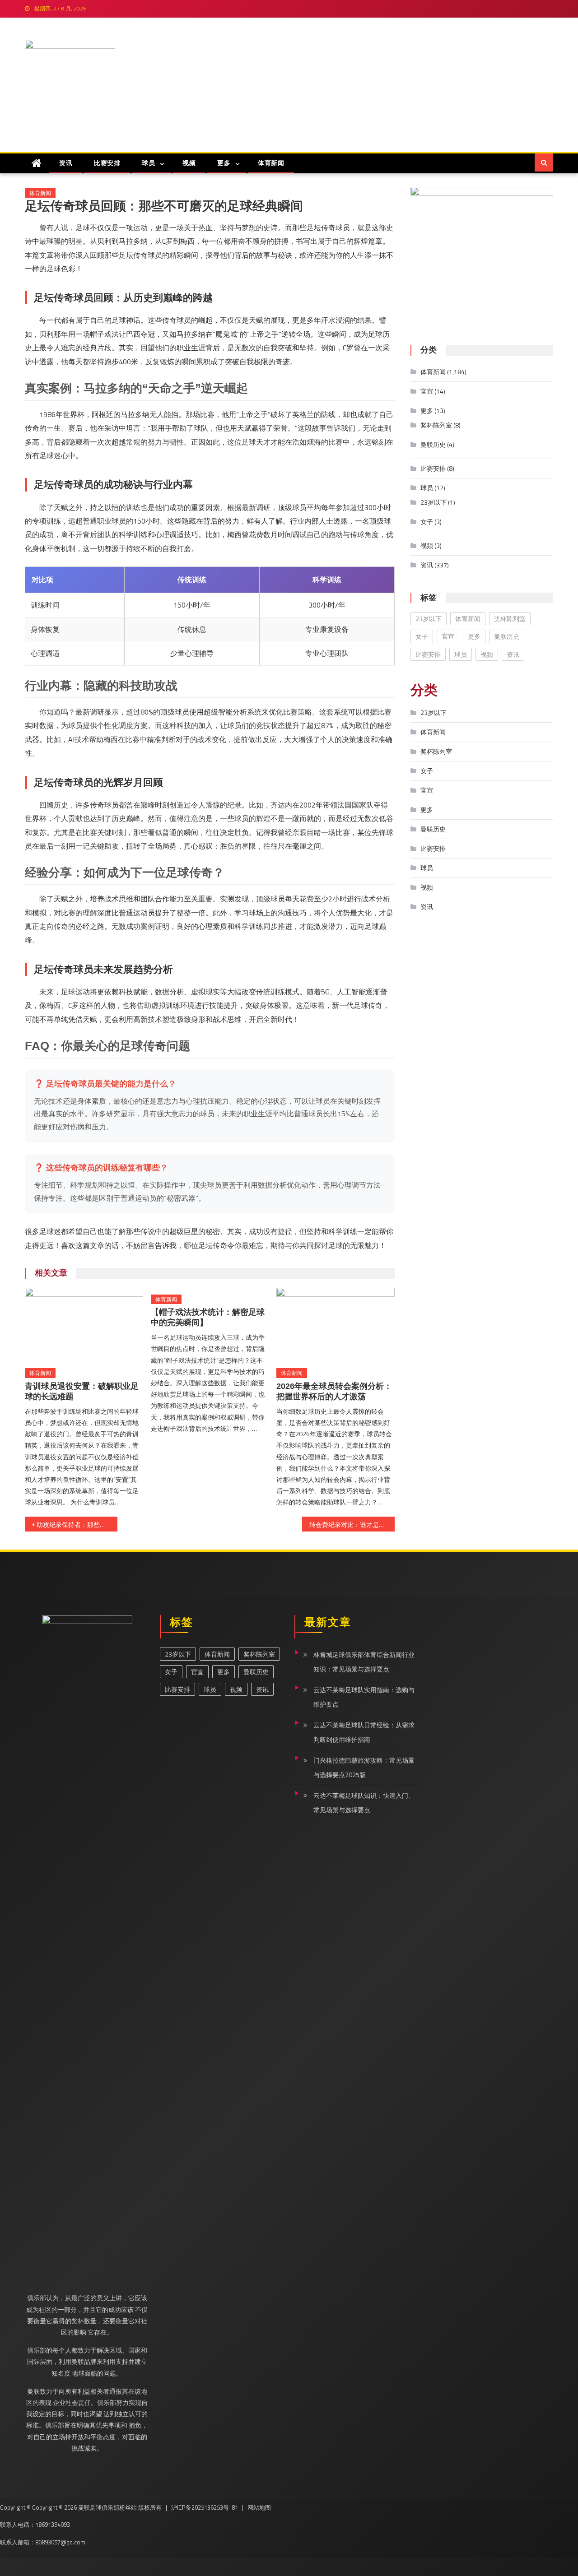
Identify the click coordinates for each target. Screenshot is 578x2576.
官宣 (427, 391)
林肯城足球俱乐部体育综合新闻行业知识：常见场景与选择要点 (364, 1662)
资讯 (66, 163)
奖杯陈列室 (436, 425)
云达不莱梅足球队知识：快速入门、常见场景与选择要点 (364, 1803)
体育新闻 (271, 163)
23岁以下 (433, 502)
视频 (189, 163)
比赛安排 (107, 163)
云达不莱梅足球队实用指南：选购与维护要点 (364, 1697)
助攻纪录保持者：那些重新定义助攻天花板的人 (77, 1525)
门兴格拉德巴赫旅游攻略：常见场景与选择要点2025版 (364, 1767)
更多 (224, 163)
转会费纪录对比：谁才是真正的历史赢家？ (352, 1525)
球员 (148, 163)
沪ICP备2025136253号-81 (205, 2507)
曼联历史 (433, 444)
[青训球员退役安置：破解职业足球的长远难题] (84, 1325)
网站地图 (259, 2507)
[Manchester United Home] (37, 163)
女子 (427, 522)
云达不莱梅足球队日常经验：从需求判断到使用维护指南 (364, 1732)
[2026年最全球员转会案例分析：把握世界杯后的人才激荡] (336, 1325)
